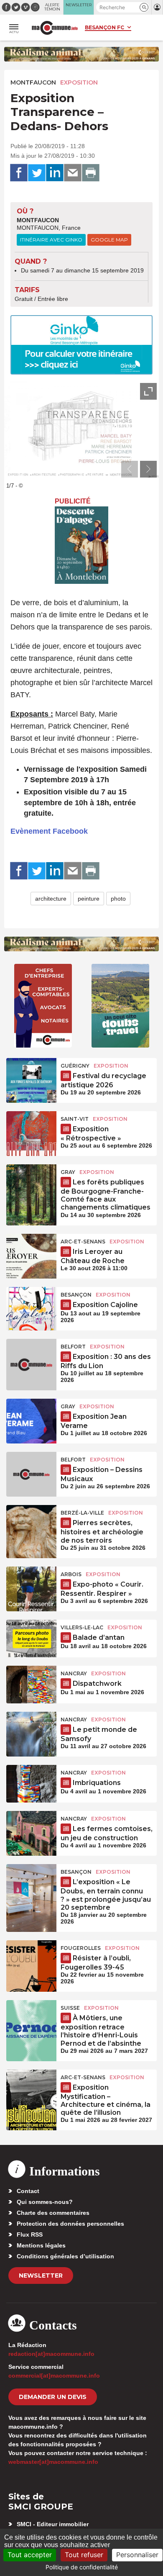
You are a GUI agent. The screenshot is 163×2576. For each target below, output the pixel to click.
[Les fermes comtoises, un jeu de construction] (31, 1830)
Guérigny (75, 1066)
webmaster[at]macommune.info (53, 2462)
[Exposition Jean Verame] (31, 1418)
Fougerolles (81, 1948)
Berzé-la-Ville (82, 1513)
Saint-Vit (75, 1119)
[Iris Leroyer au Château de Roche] (31, 1253)
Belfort (73, 1347)
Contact (28, 2191)
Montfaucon (33, 82)
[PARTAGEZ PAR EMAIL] (73, 173)
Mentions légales (41, 2245)
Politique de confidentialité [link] (82, 2567)
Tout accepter (30, 2555)
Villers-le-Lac (82, 1627)
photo (118, 899)
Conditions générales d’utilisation (65, 2256)
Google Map (109, 240)
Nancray (74, 1673)
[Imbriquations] (31, 1784)
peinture (89, 899)
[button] (144, 7)
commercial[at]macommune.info (54, 2376)
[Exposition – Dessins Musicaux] (31, 1471)
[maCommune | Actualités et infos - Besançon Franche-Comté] (55, 28)
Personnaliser (137, 2555)
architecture (51, 899)
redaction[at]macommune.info (51, 2354)
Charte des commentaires (53, 2213)
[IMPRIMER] (91, 173)
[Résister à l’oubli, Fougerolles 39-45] (31, 1959)
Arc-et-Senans (83, 1242)
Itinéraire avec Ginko (51, 240)
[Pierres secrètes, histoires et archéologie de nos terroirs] (31, 1524)
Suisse (70, 2008)
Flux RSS (30, 2234)
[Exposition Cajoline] (31, 1306)
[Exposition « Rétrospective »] (31, 1130)
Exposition (79, 82)
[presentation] (130, 469)
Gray (68, 1172)
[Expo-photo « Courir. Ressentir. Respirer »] (31, 1585)
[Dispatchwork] (31, 1685)
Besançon (76, 1295)
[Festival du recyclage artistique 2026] (31, 1077)
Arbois (71, 1574)
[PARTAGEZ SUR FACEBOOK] (19, 173)
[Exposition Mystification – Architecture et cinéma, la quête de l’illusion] (31, 2088)
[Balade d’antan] (31, 1639)
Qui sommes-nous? (45, 2202)
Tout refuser (84, 2555)
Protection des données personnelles (70, 2224)
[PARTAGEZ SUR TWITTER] (37, 173)
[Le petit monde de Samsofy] (31, 1731)
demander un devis (53, 2397)
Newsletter (41, 2276)
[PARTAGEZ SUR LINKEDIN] (55, 173)
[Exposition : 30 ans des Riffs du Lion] (31, 1358)
